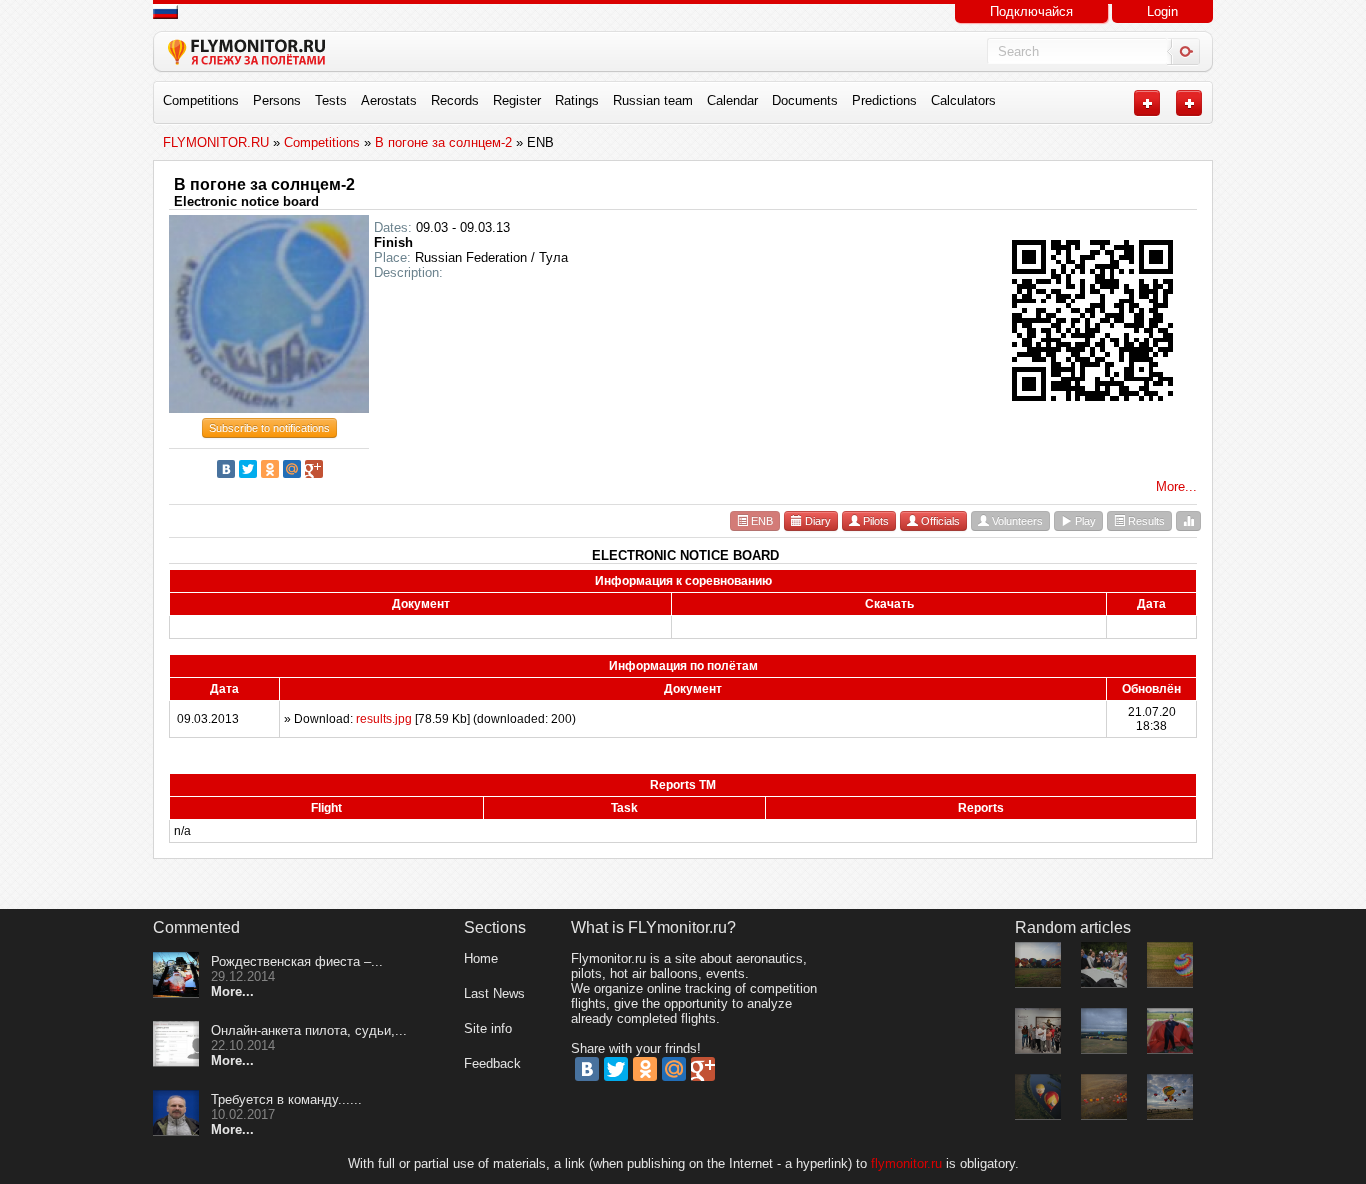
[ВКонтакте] (226, 469)
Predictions (884, 100)
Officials (939, 521)
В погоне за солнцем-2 (264, 184)
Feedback (492, 1063)
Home (481, 958)
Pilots (874, 521)
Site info (488, 1028)
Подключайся (1031, 11)
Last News (494, 993)
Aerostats (389, 100)
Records (455, 100)
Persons (277, 100)
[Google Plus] (314, 469)
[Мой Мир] (292, 469)
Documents (805, 100)
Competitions (201, 100)
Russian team (653, 100)
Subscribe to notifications (269, 428)
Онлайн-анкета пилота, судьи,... (309, 1030)
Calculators (963, 100)
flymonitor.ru (906, 1163)
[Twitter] (248, 469)
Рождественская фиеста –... (297, 961)
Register (517, 100)
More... (1176, 486)
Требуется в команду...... (286, 1099)
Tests (331, 100)
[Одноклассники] (270, 469)
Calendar (732, 100)
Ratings (577, 100)
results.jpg (384, 719)
